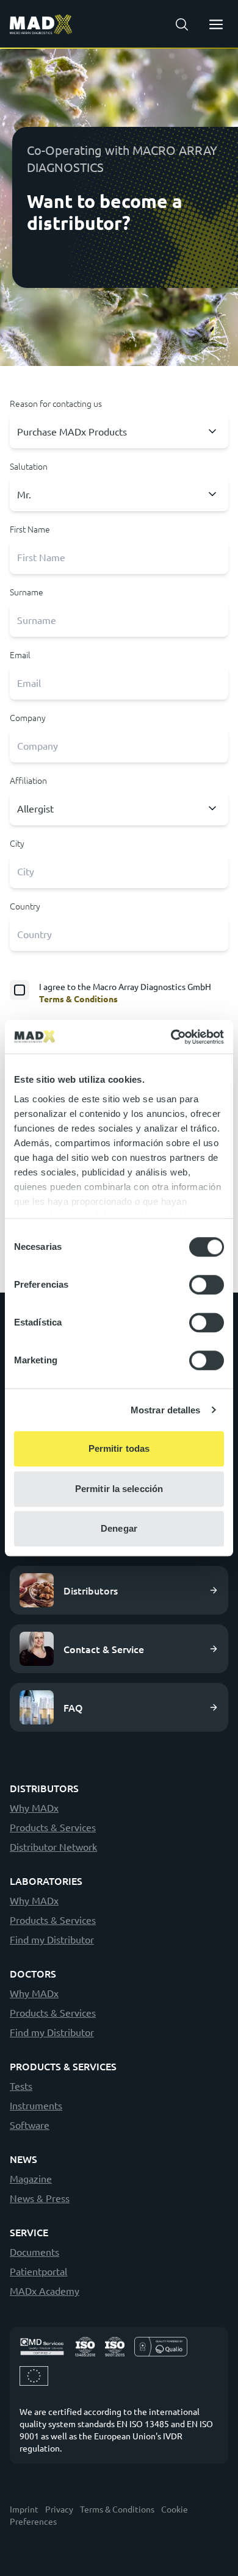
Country (25, 906)
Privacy (59, 2509)
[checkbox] (119, 992)
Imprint (24, 2509)
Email (20, 655)
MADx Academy (45, 2291)
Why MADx (34, 1807)
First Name (30, 529)
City (17, 843)
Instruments (36, 2105)
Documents (34, 2251)
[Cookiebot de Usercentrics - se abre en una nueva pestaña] (171, 1037)
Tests (21, 2086)
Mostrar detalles (166, 1410)
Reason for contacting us (56, 403)
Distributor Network (53, 1846)
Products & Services (53, 1827)
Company (28, 717)
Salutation (29, 466)
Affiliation (28, 780)
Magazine (31, 2178)
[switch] (207, 1285)
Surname (27, 592)
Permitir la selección (119, 1489)
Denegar (119, 1528)
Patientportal (38, 2271)
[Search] (182, 24)
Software (30, 2125)
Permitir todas (119, 1448)
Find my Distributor (52, 1939)
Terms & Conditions (78, 999)
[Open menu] (216, 24)
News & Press (40, 2198)
